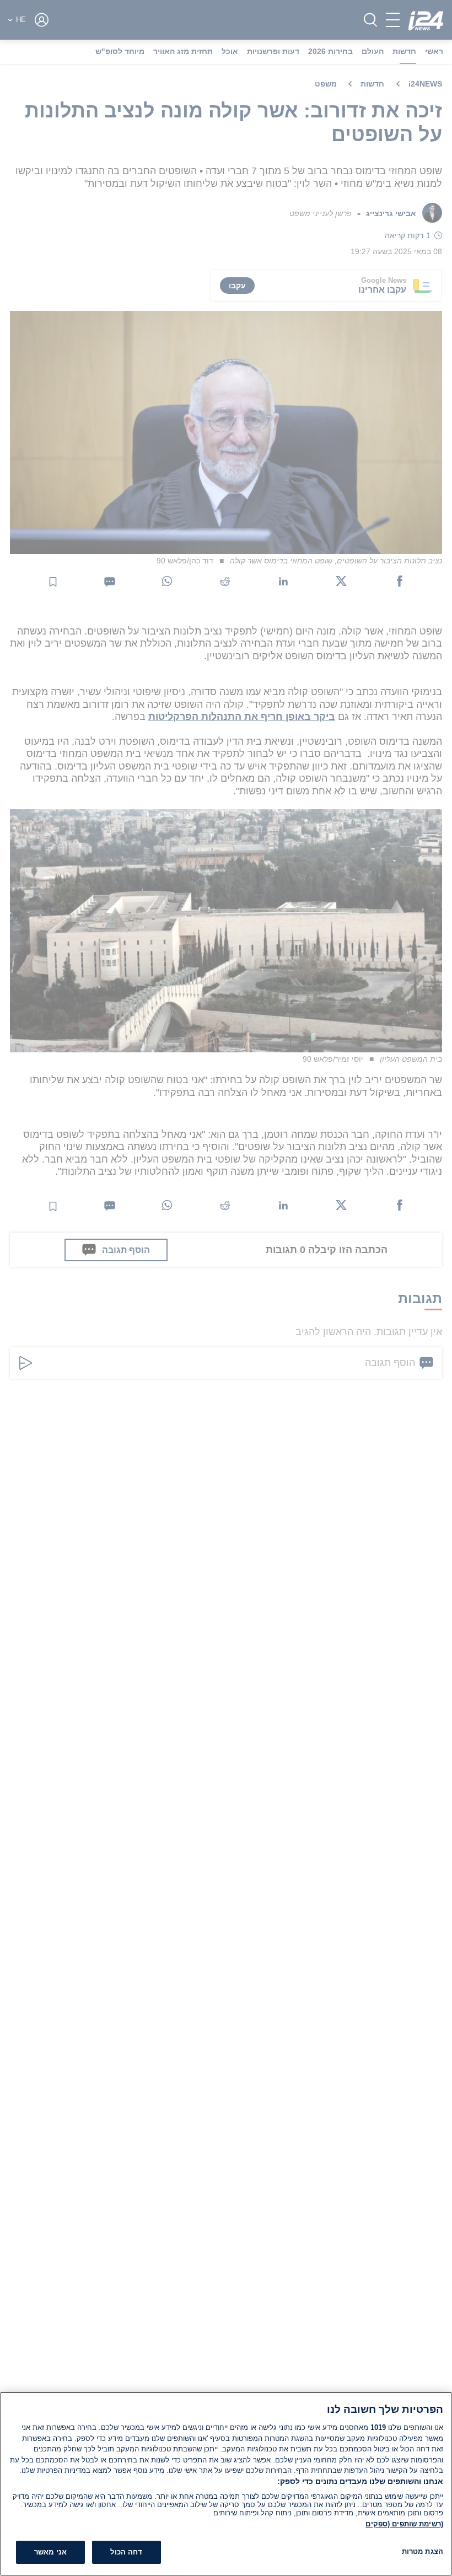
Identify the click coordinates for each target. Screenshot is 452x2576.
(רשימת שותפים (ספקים (404, 2524)
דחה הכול (126, 2552)
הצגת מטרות (423, 2551)
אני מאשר (50, 2552)
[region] (226, 2484)
